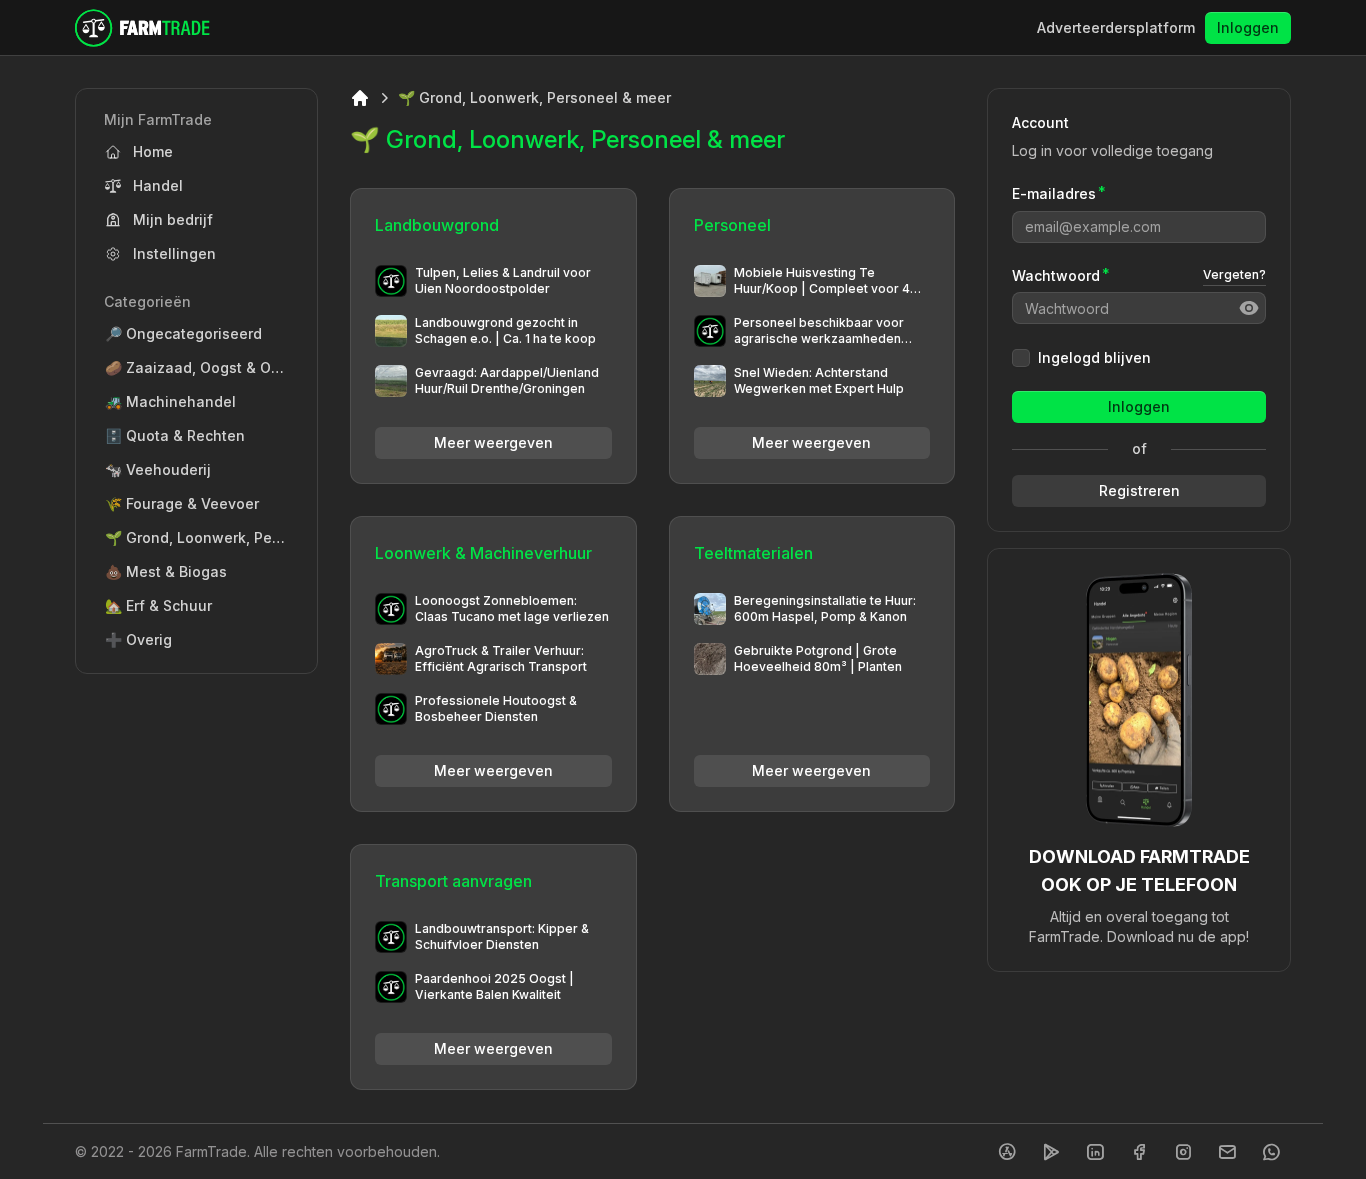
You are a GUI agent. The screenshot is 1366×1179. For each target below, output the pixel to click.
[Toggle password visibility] (1249, 308)
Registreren (1139, 490)
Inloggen (1248, 27)
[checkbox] (1021, 358)
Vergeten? (1234, 274)
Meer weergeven (493, 442)
